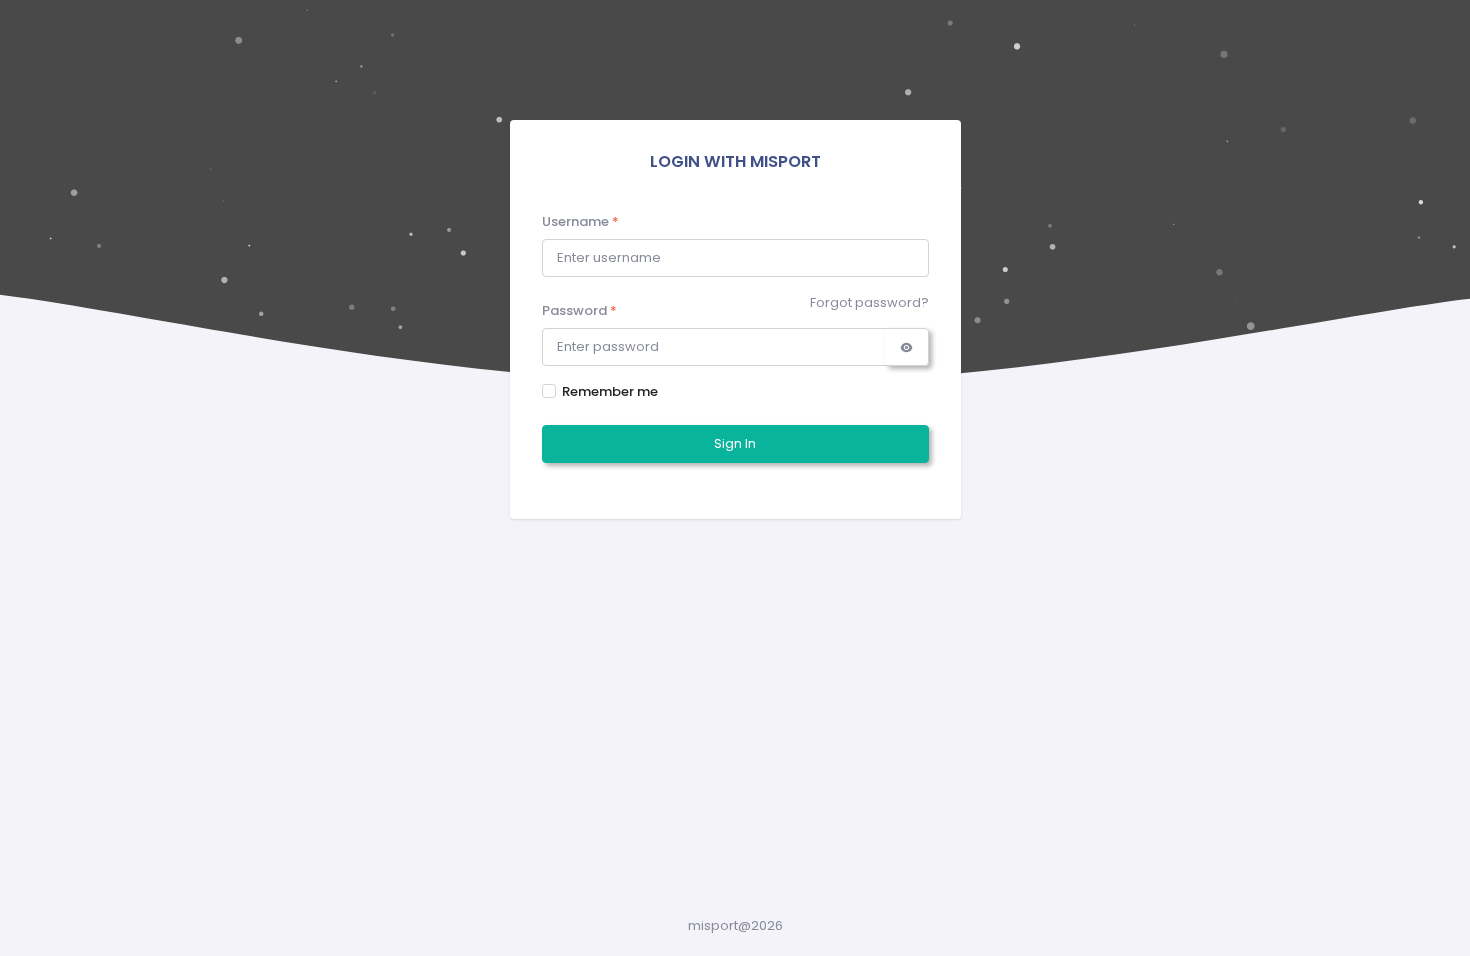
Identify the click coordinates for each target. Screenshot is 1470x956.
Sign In (735, 443)
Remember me (610, 391)
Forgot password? (869, 302)
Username (580, 221)
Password (579, 310)
